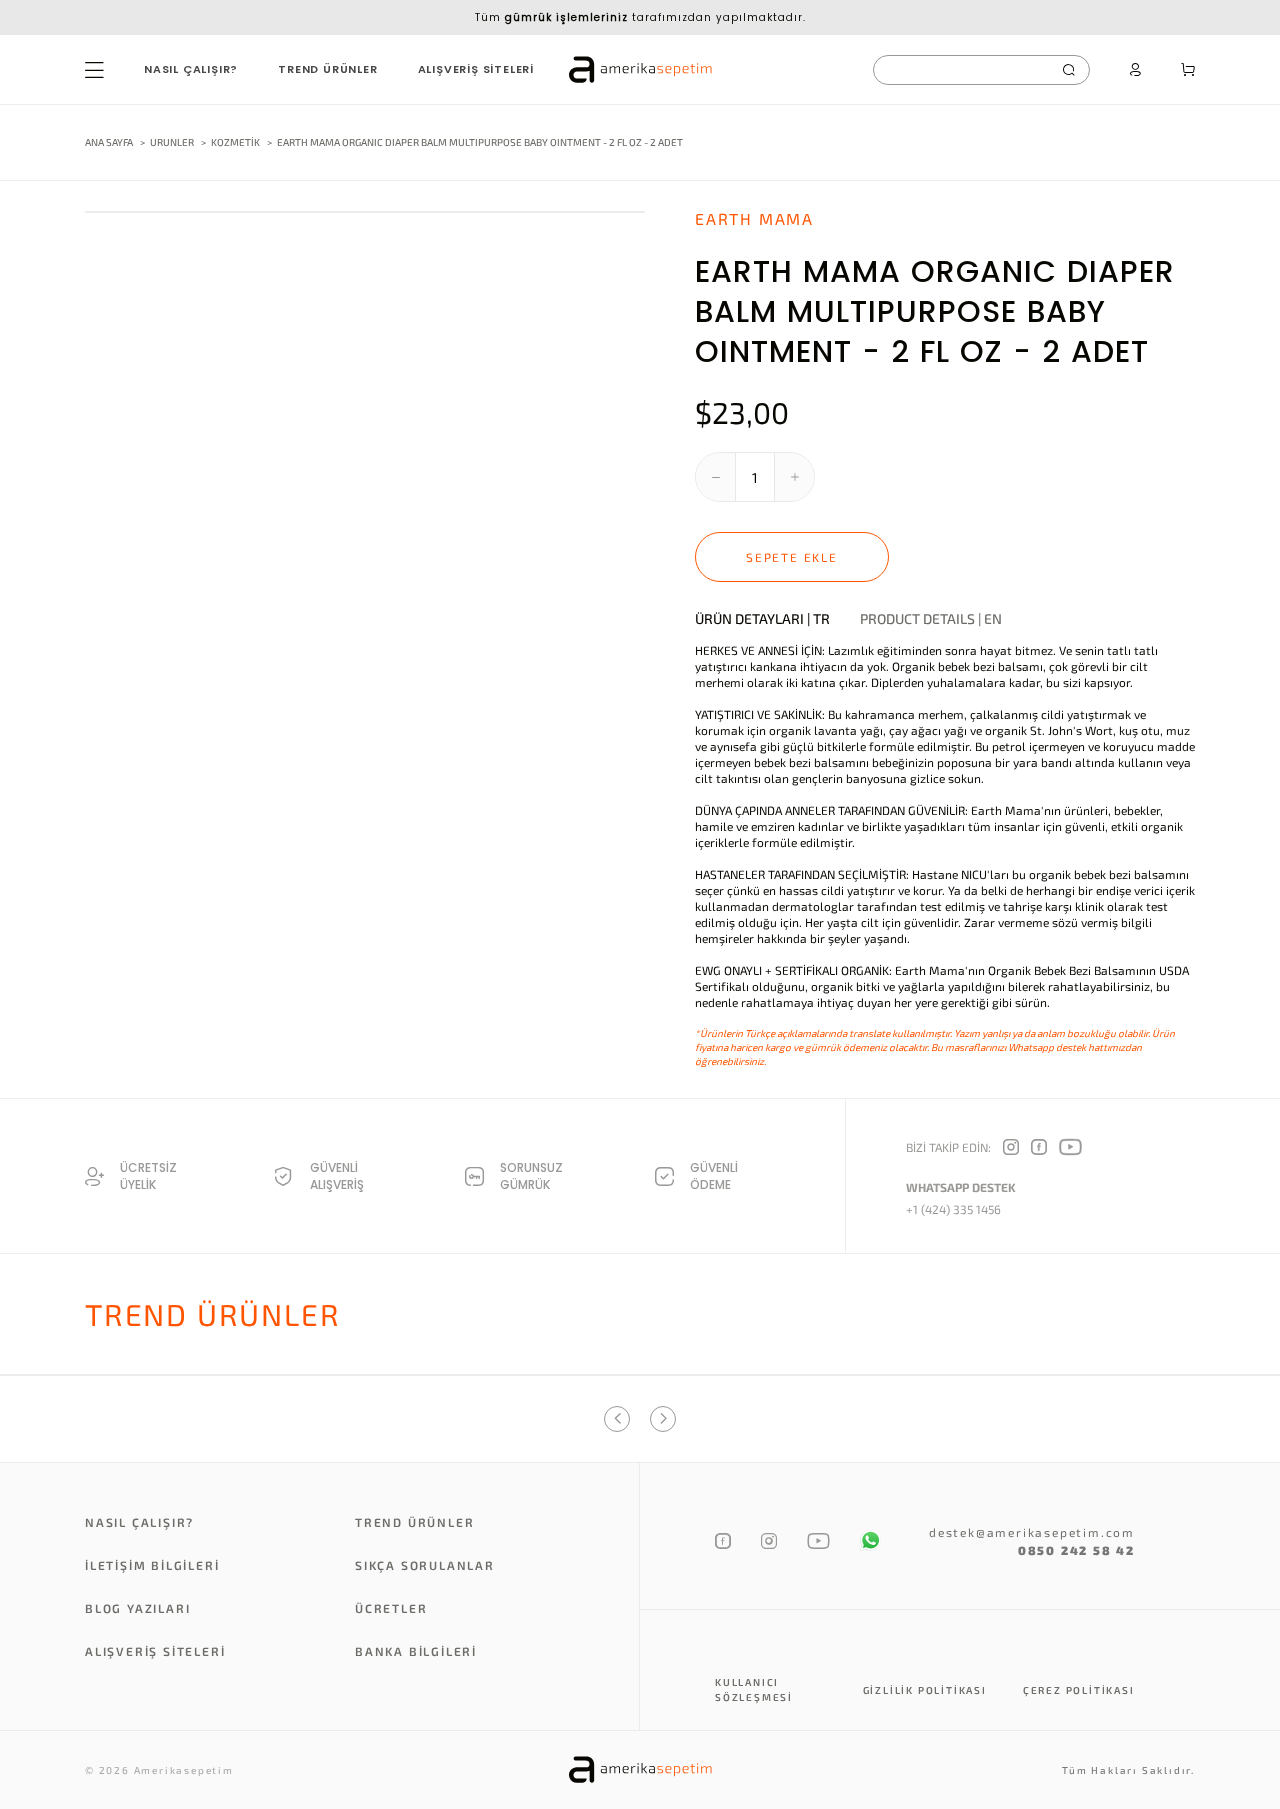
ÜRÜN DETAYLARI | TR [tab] (762, 619)
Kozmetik (236, 142)
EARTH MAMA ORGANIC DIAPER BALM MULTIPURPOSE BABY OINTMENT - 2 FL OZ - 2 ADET (480, 142)
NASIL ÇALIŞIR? (191, 69)
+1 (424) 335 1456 (953, 1209)
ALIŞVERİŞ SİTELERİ (476, 69)
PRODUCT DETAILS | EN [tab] (931, 619)
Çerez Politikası (1079, 1690)
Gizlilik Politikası (925, 1690)
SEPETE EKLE (792, 557)
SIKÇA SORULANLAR (425, 1565)
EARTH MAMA (754, 218)
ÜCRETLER (391, 1608)
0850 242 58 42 (1076, 1550)
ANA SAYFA (109, 142)
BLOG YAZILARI (137, 1608)
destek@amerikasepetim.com (1032, 1532)
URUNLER (172, 142)
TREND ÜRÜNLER (327, 69)
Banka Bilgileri (416, 1651)
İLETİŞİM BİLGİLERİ (152, 1565)
